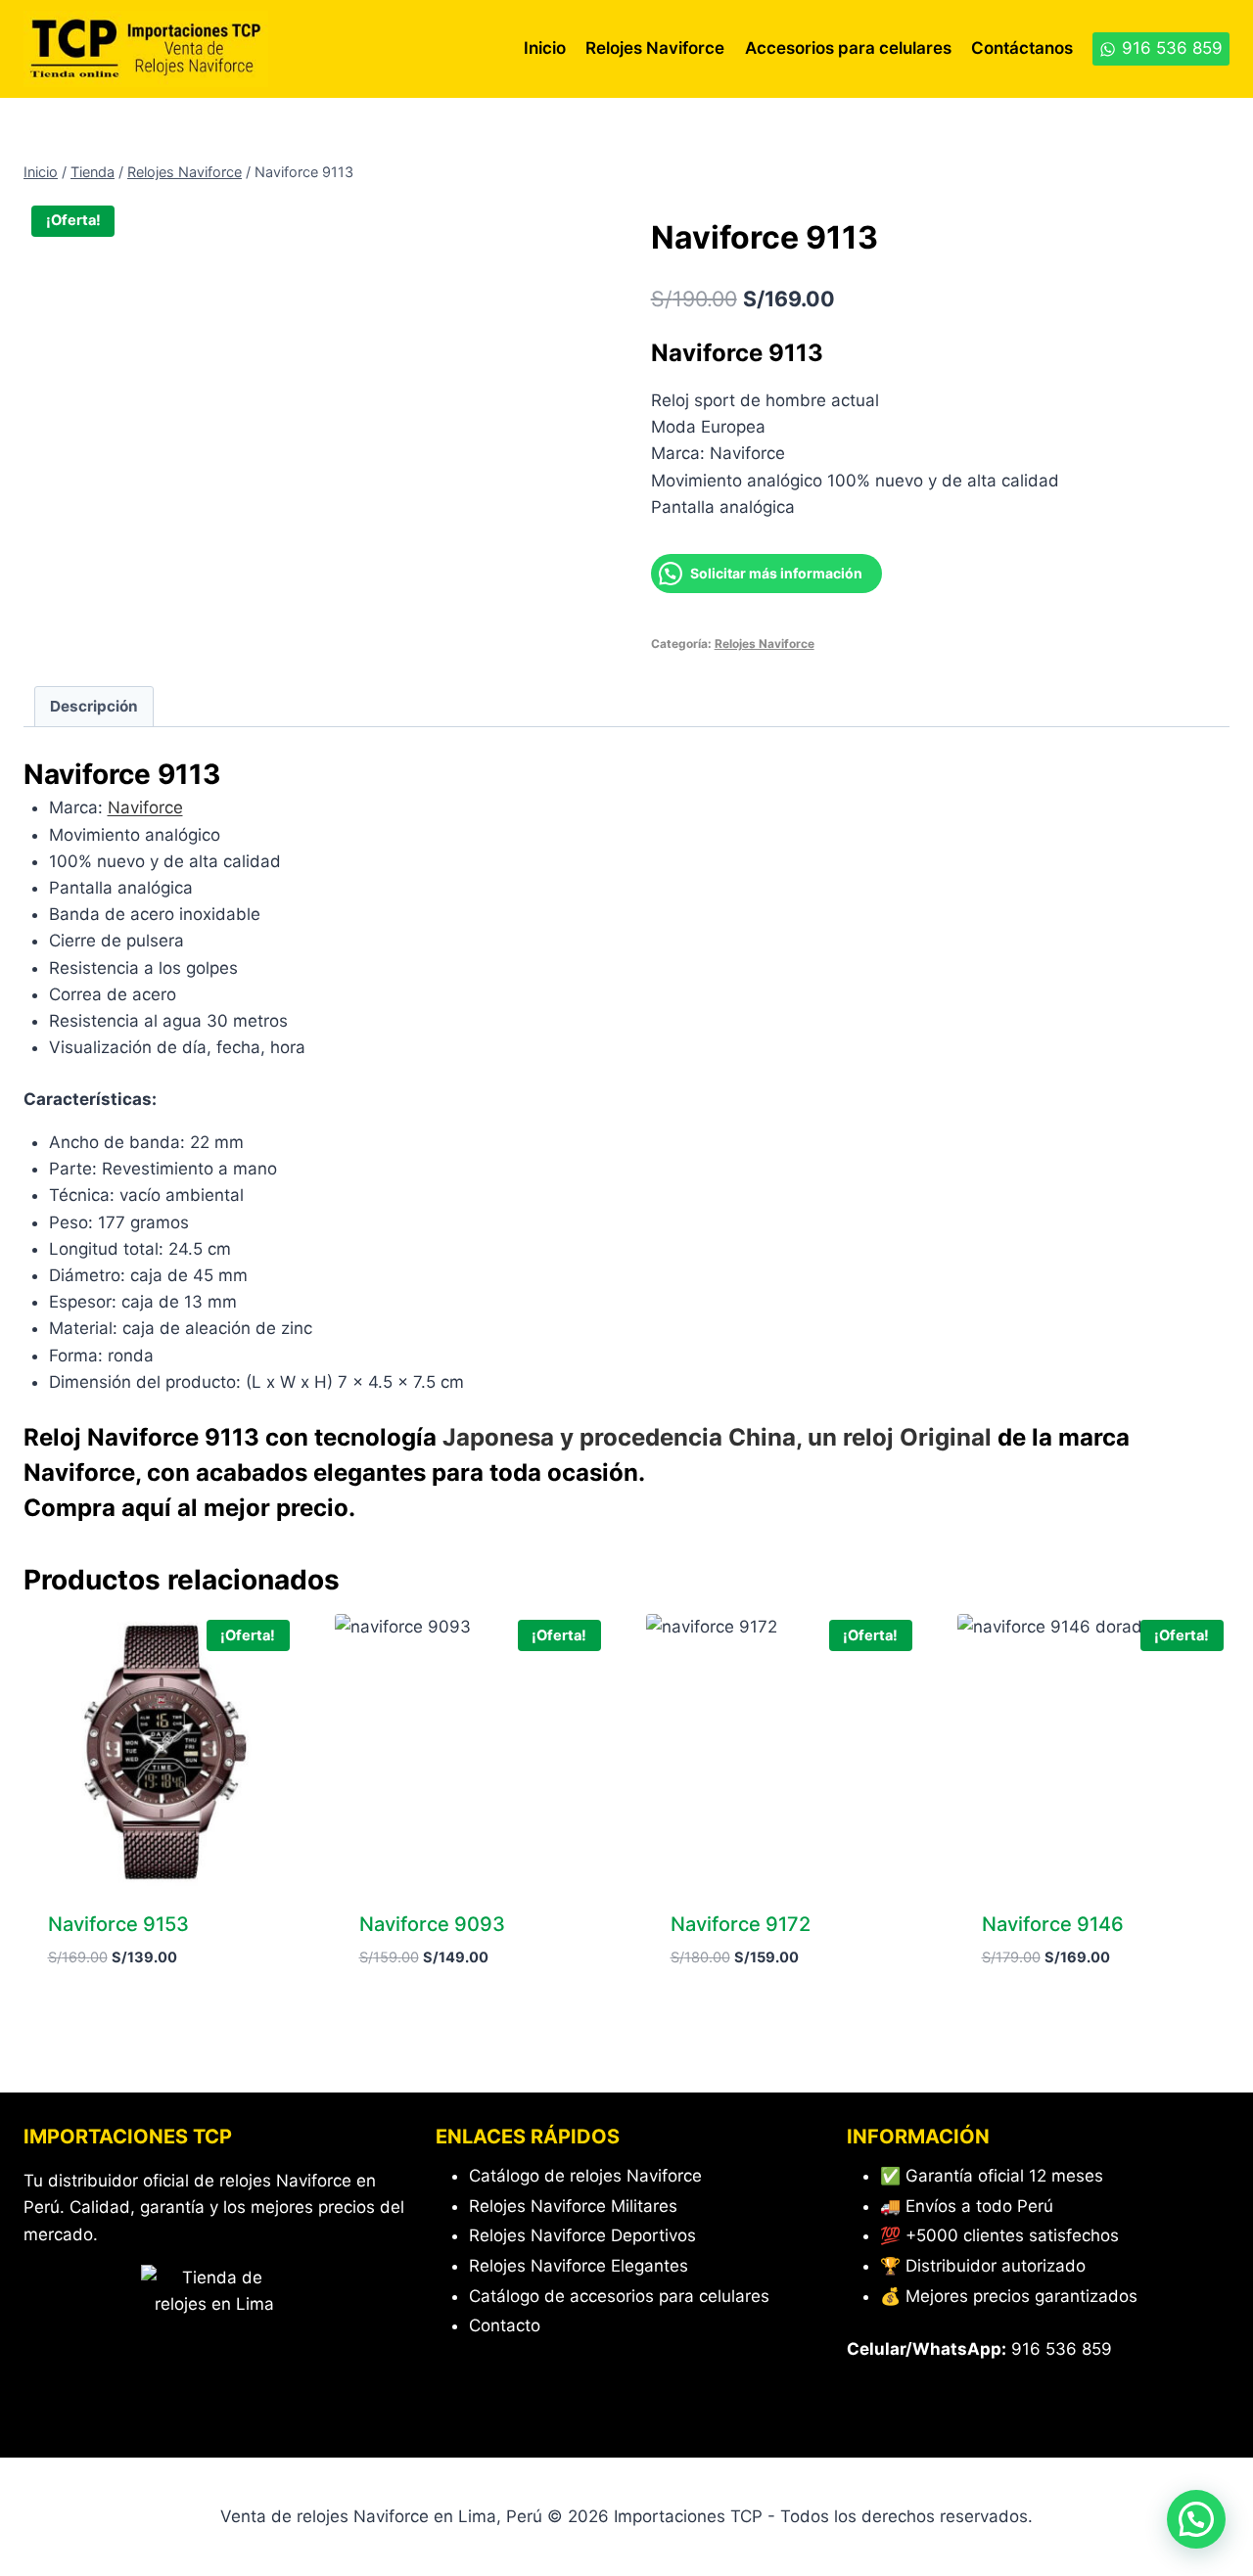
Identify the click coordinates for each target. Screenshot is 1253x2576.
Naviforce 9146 (1053, 1924)
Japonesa (498, 1437)
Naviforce (145, 807)
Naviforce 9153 (118, 1924)
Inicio (545, 48)
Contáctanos (1022, 48)
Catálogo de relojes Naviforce (585, 2176)
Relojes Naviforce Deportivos (582, 2235)
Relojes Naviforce (655, 48)
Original (946, 1437)
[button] (1196, 2519)
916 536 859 (1062, 2349)
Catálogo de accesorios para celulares (619, 2296)
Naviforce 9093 (432, 1924)
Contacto (505, 2325)
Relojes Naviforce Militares (573, 2206)
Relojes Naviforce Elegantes (579, 2266)
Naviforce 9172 (741, 1924)
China (762, 1437)
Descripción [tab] (94, 706)
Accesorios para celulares (848, 48)
